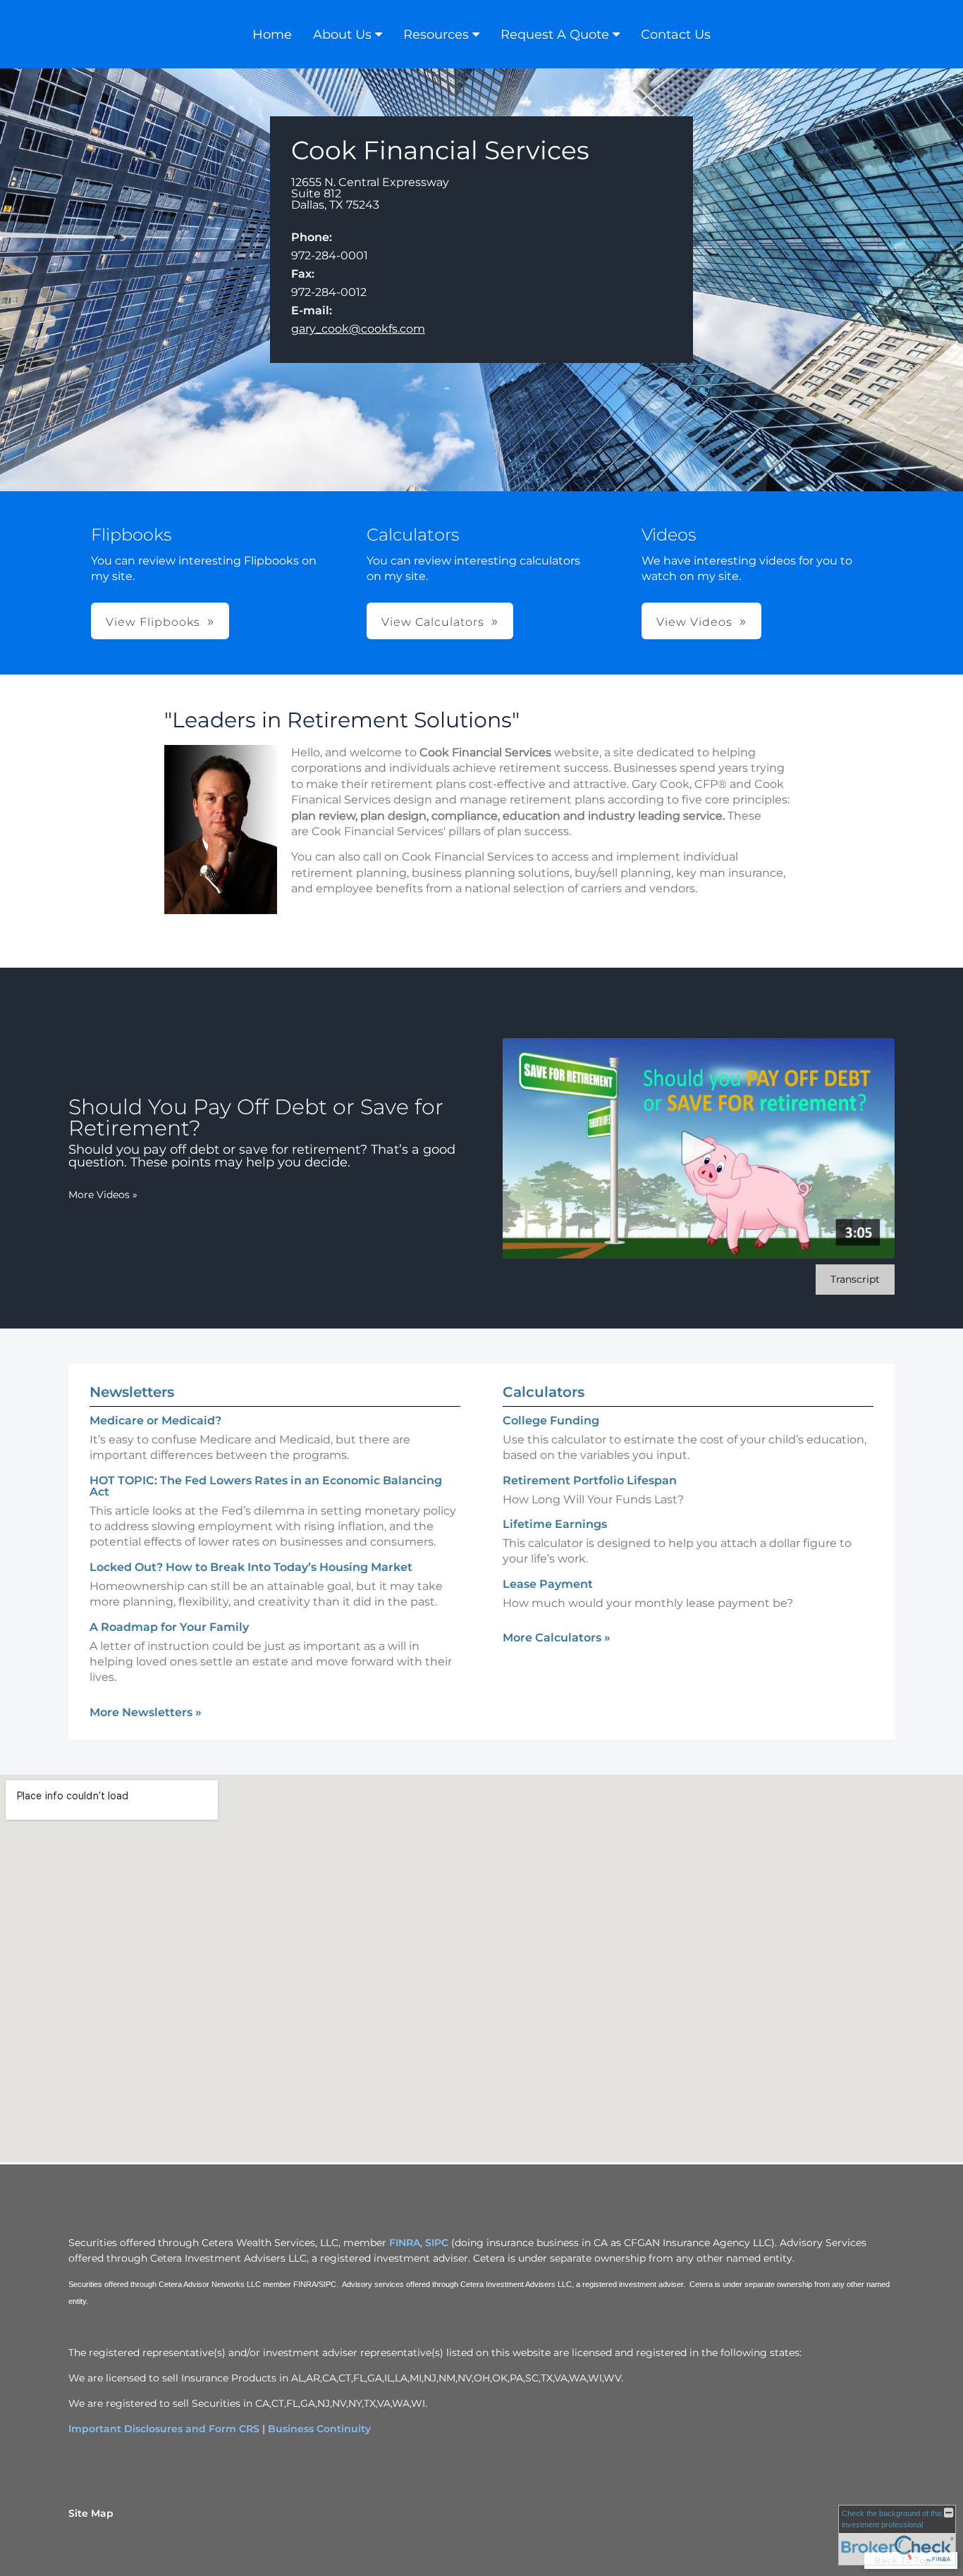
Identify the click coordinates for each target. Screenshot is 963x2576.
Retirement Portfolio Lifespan (590, 1480)
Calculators (544, 1392)
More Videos (103, 1195)
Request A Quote (555, 35)
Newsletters (132, 1392)
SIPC (437, 2243)
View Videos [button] (694, 622)
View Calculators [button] (433, 622)
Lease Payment (548, 1584)
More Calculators (557, 1638)
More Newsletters (146, 1712)
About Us (342, 35)
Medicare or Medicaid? (155, 1421)
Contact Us (676, 35)
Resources (436, 35)
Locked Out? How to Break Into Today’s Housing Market (251, 1567)
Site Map (91, 2513)
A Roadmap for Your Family (169, 1627)
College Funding (551, 1421)
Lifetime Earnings (555, 1524)
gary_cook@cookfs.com (358, 329)
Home (272, 35)
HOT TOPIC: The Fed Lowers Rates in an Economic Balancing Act (266, 1486)
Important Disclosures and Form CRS (164, 2429)
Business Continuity (319, 2429)
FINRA (405, 2243)
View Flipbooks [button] (153, 622)
